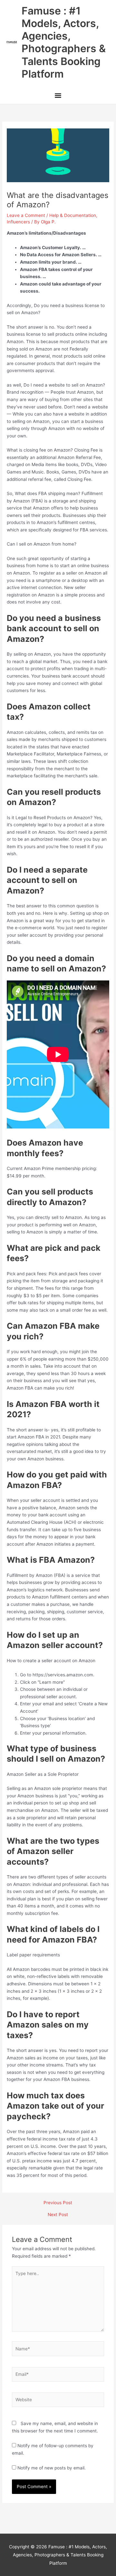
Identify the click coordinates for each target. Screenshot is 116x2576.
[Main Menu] (58, 96)
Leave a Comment (26, 215)
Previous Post (58, 2203)
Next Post (58, 2215)
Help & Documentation (73, 215)
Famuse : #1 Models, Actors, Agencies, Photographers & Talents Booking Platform (64, 42)
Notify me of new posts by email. (52, 2468)
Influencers (18, 222)
